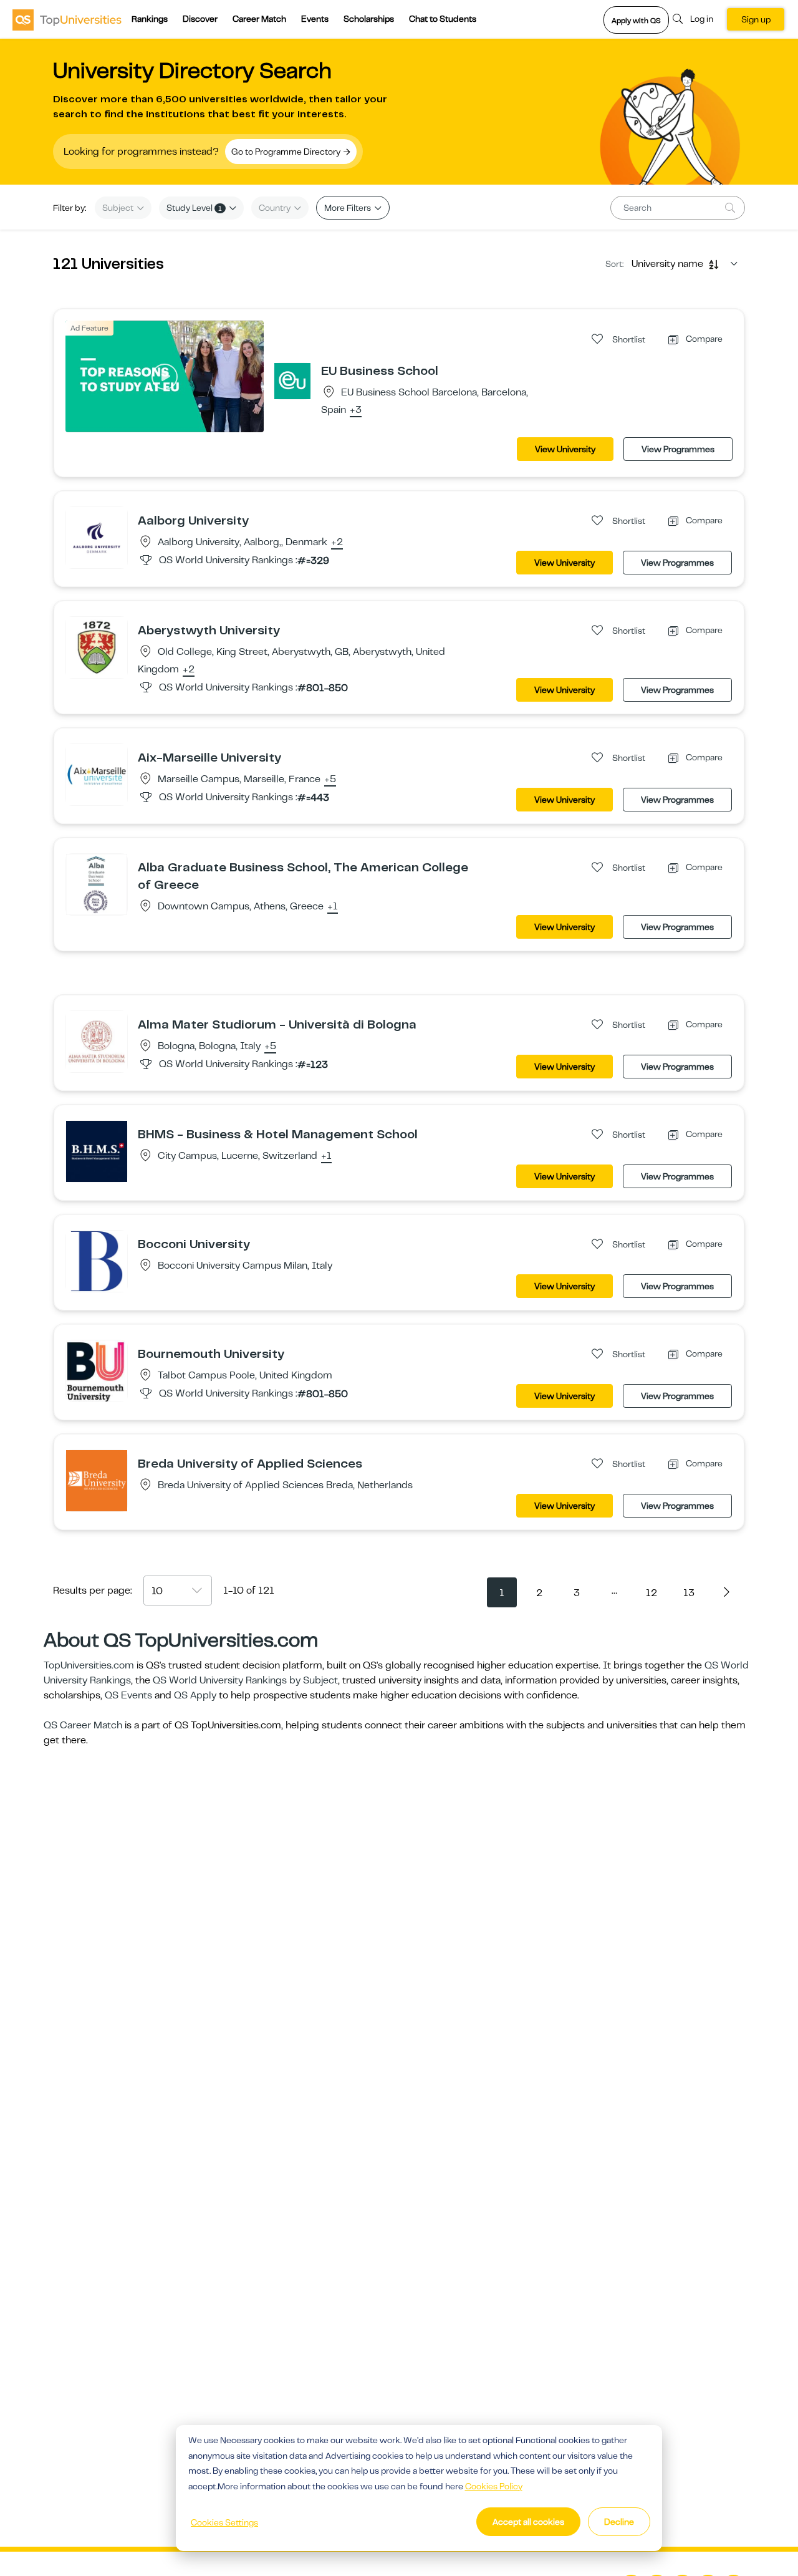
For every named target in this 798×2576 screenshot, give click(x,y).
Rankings (150, 19)
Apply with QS (636, 21)
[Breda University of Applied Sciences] (97, 1480)
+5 (330, 780)
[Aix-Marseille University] (97, 774)
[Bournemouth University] (97, 1370)
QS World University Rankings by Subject (245, 1680)
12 (651, 1593)
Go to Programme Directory (287, 152)
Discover (200, 19)
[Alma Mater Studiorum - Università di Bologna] (97, 1041)
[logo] (67, 19)
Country (276, 208)
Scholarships (369, 19)
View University (565, 449)
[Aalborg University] (97, 537)
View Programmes (678, 449)
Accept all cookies (528, 2522)
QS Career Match (83, 1725)
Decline (619, 2522)
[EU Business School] (292, 380)
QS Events (128, 1695)
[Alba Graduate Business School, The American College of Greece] (97, 884)
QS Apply (195, 1695)
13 (689, 1593)
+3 (356, 410)
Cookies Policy (494, 2486)
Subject (119, 208)
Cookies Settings (224, 2522)
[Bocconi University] (97, 1261)
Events (315, 19)
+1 (333, 907)
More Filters (349, 208)
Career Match (259, 19)
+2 (337, 543)
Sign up (756, 19)
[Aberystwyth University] (97, 647)
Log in (702, 19)
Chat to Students (443, 19)
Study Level (194, 208)
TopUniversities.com (89, 1665)
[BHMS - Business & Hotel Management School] (97, 1151)
